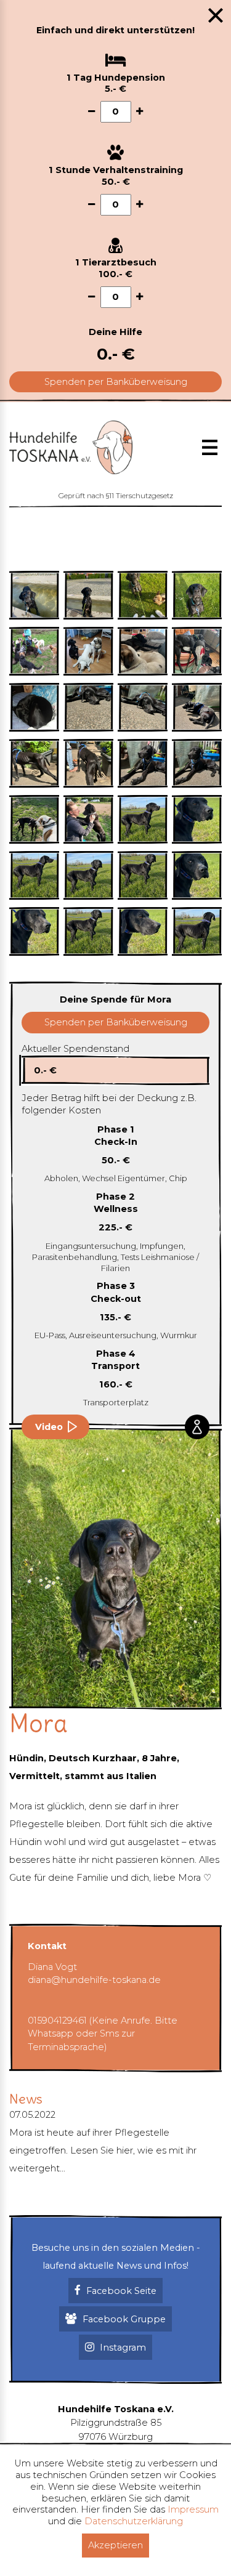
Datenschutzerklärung (134, 2521)
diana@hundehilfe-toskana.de (94, 1980)
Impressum (193, 2509)
